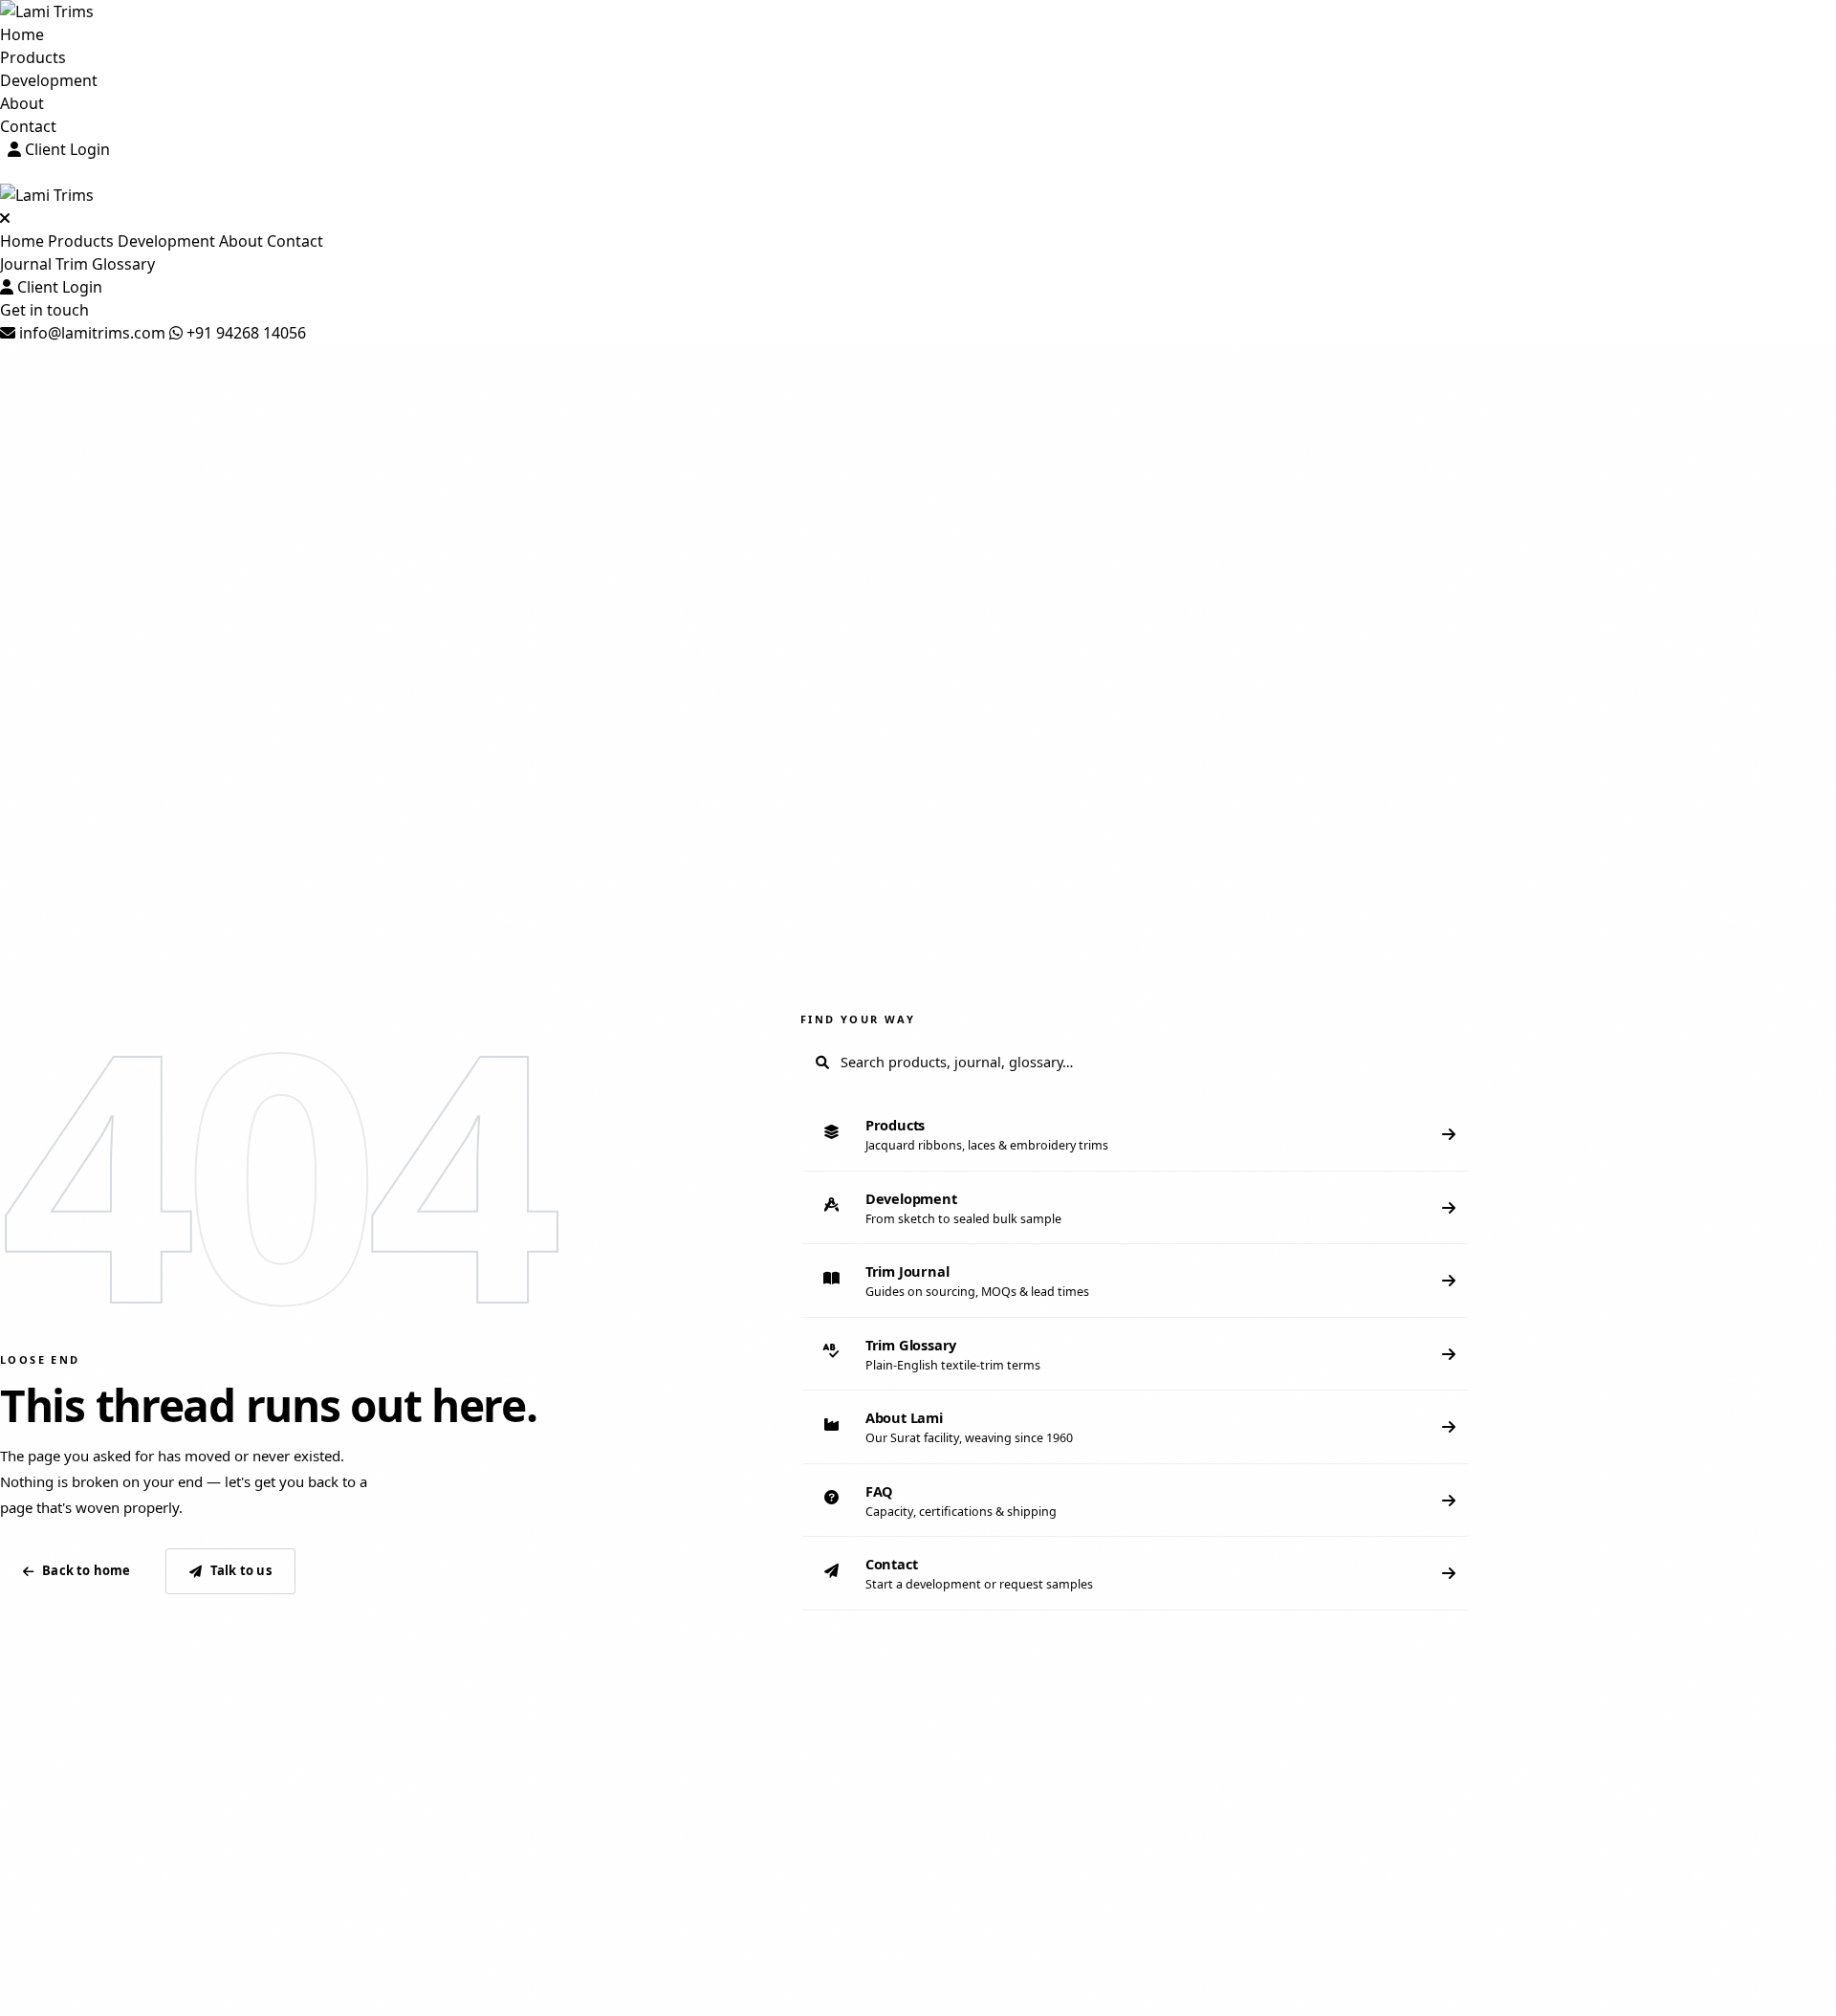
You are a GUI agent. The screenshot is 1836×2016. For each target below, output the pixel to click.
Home (22, 34)
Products (33, 57)
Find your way (858, 1019)
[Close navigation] (5, 218)
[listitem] (1135, 1135)
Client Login (66, 149)
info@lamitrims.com (90, 333)
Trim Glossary (105, 264)
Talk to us (241, 1570)
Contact (28, 126)
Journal (26, 264)
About (22, 103)
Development (49, 80)
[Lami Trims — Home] (918, 11)
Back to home (86, 1570)
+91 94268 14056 (244, 333)
